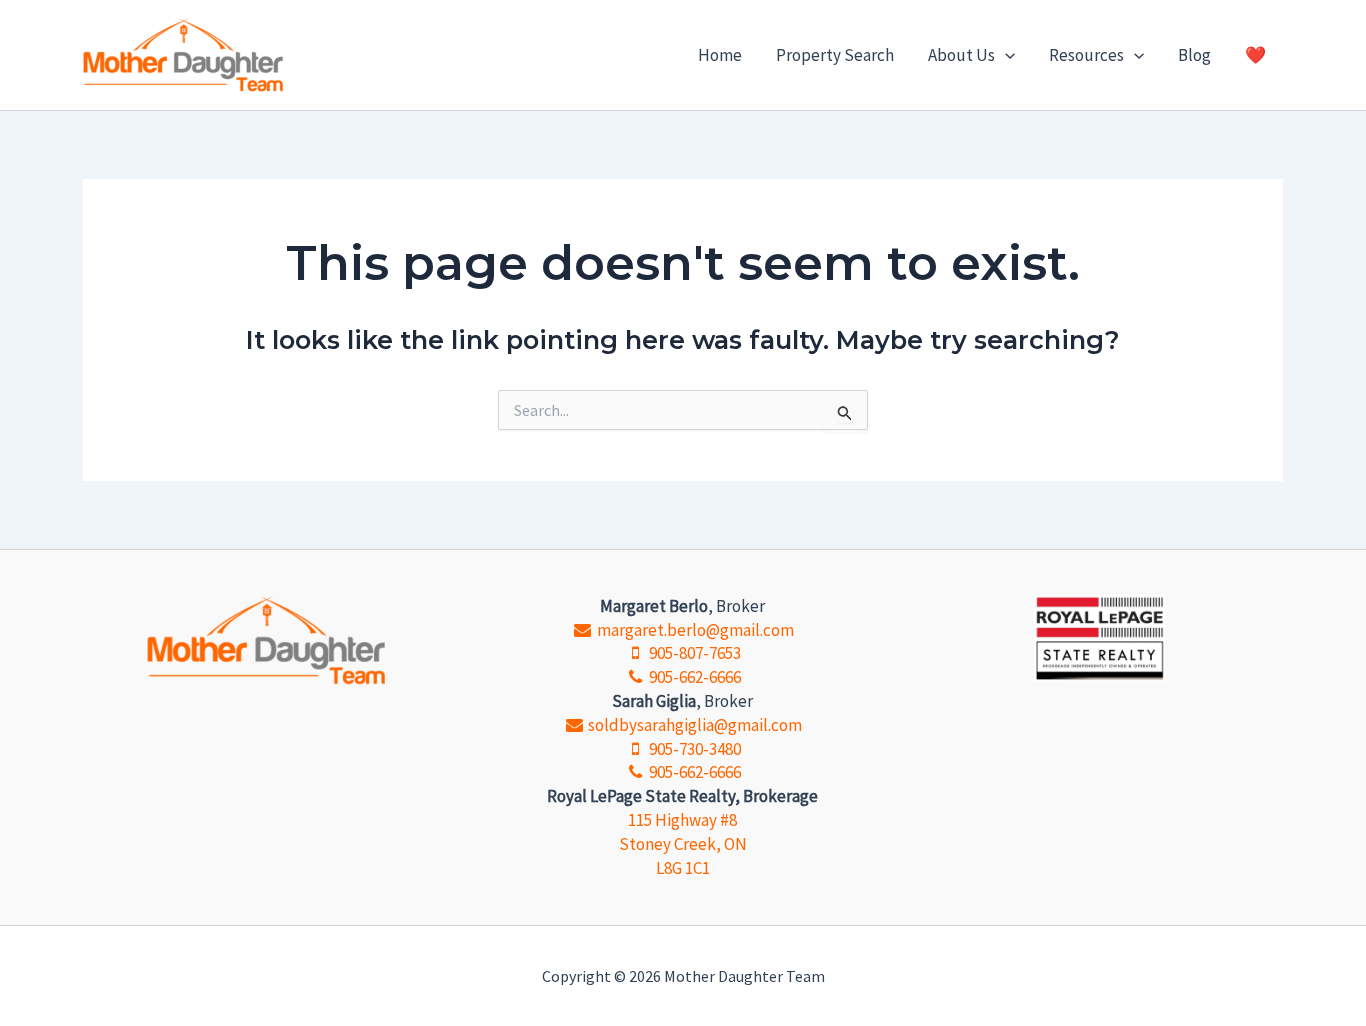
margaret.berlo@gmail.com (693, 630)
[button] (1005, 55)
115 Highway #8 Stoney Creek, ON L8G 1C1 (683, 844)
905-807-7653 (693, 653)
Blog (1194, 55)
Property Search (835, 55)
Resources (1086, 55)
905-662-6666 (693, 677)
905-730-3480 (693, 749)
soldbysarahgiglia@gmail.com (693, 725)
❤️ (1255, 55)
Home (720, 55)
